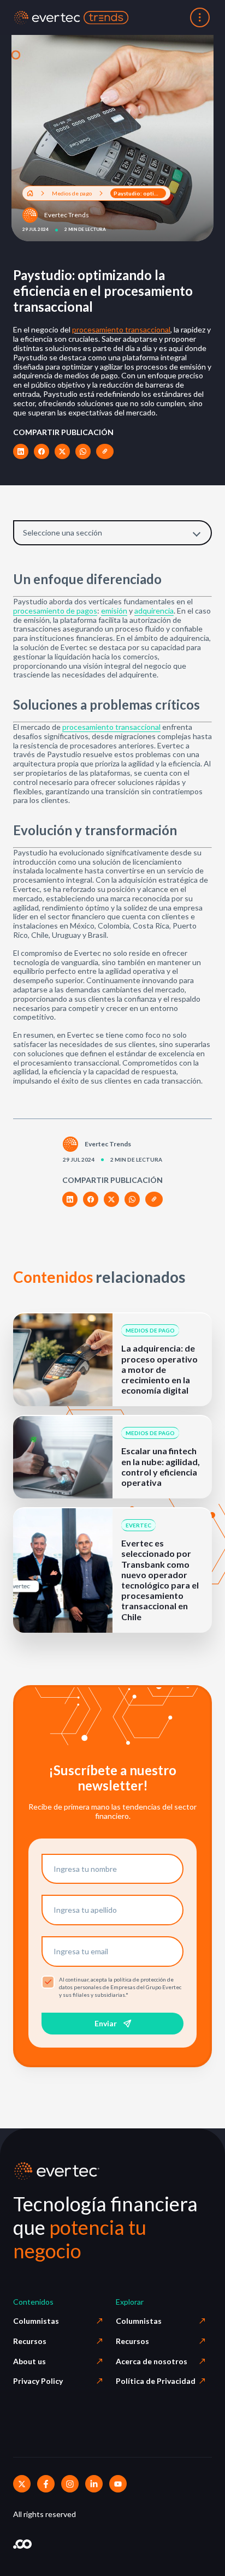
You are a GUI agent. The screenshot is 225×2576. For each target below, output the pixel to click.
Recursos (30, 2341)
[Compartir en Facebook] (42, 451)
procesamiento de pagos (55, 611)
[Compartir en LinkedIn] (21, 451)
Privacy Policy (38, 2381)
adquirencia (154, 611)
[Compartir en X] (62, 451)
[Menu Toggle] (200, 17)
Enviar (106, 2023)
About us (29, 2361)
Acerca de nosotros (152, 2361)
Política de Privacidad (156, 2381)
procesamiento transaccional (121, 329)
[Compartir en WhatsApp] (83, 451)
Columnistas (36, 2321)
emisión (114, 611)
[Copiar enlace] (105, 451)
